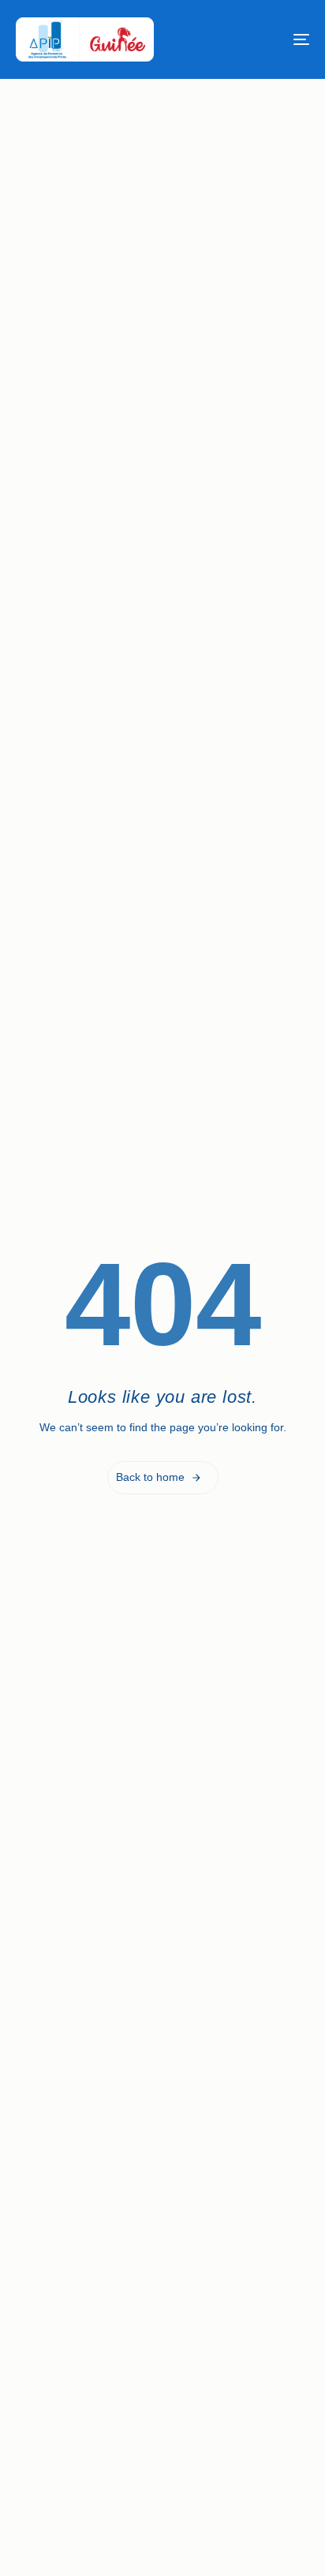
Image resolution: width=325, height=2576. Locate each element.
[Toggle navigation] (260, 39)
